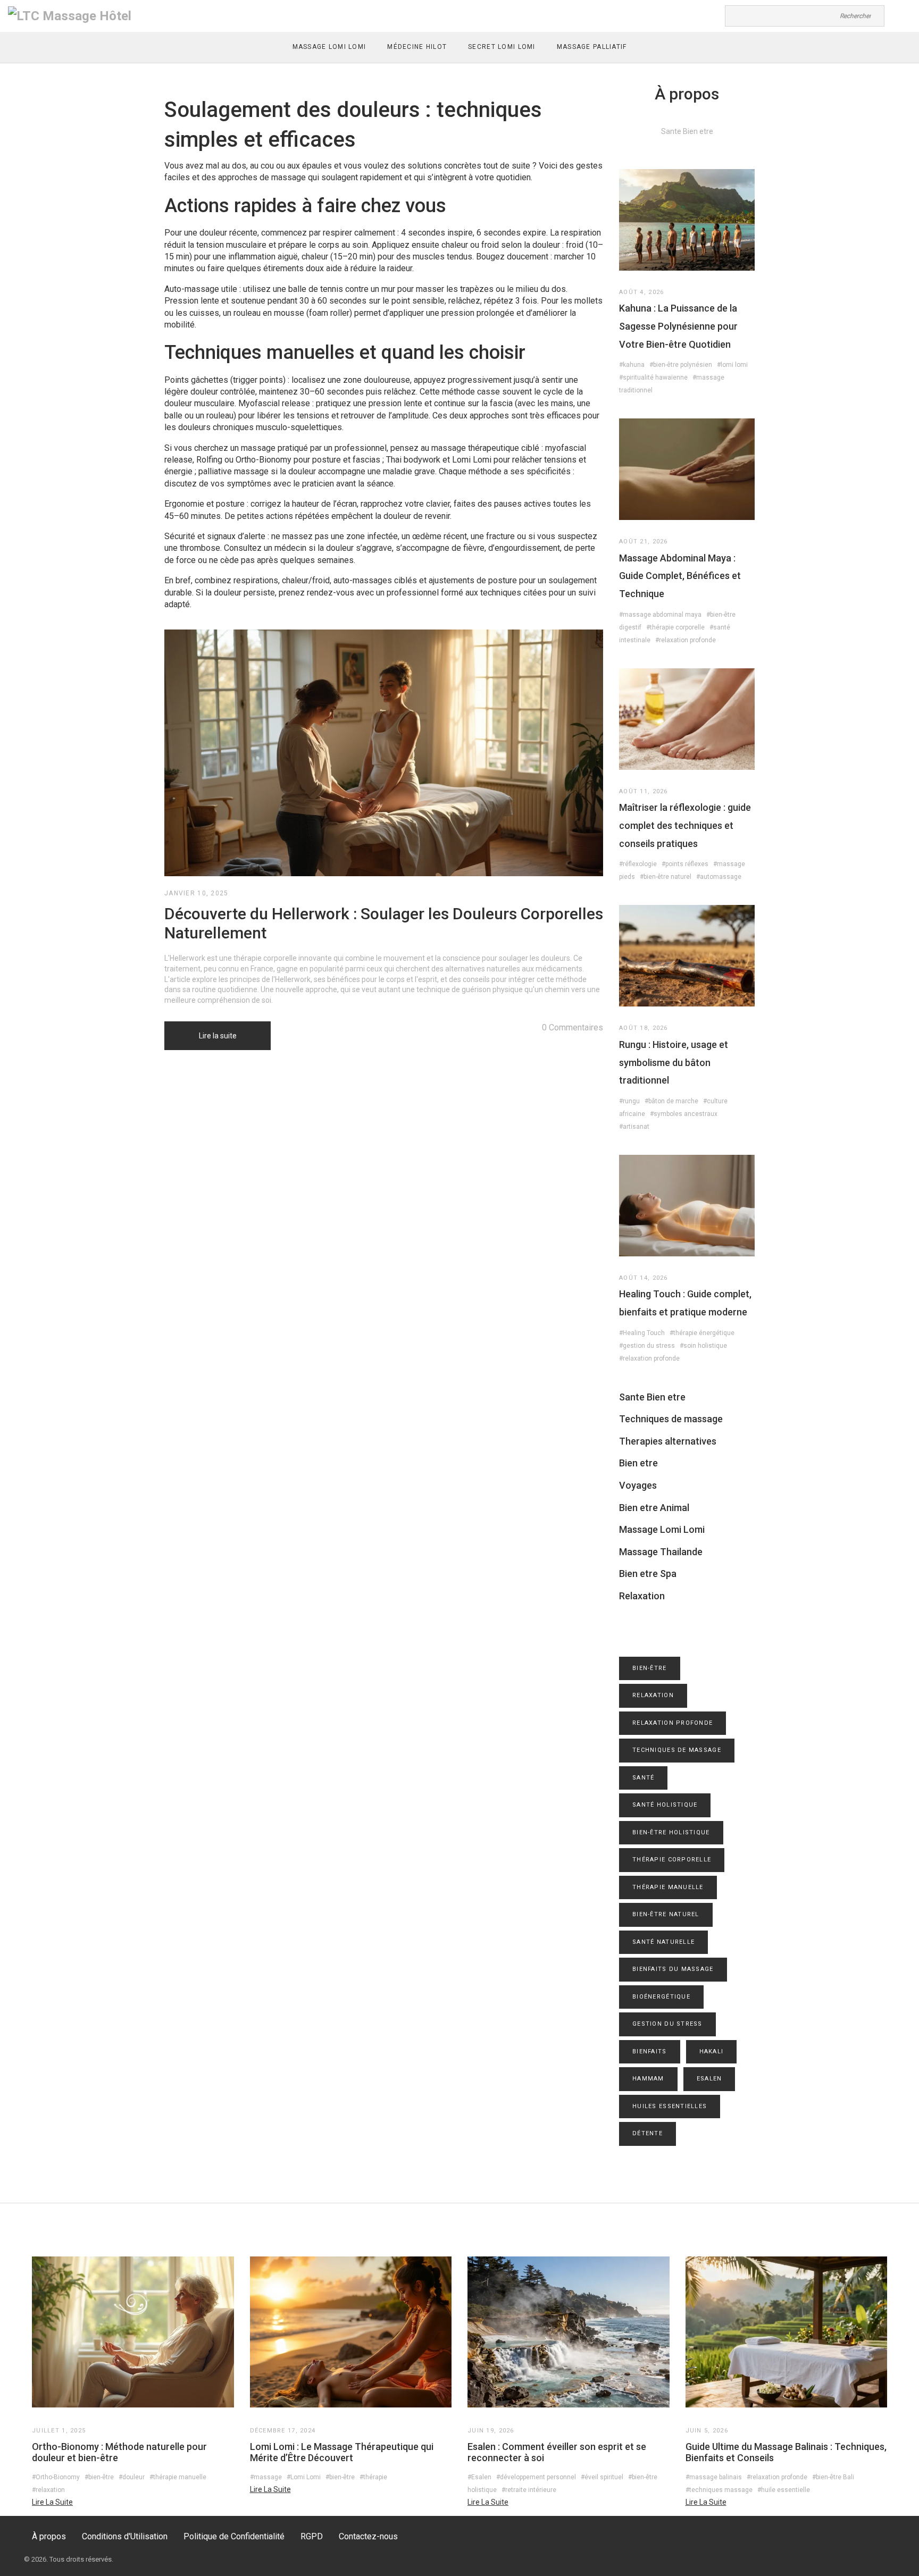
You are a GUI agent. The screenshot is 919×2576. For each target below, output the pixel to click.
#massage (266, 2477)
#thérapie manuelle (178, 2477)
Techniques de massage (671, 1419)
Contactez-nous (368, 2536)
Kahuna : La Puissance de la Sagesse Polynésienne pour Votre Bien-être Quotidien (678, 326)
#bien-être (99, 2477)
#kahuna (632, 365)
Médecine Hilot (417, 47)
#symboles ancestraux (684, 1114)
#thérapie (373, 2477)
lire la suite (52, 2502)
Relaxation (642, 1596)
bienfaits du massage (673, 1969)
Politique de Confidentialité (234, 2536)
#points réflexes (685, 864)
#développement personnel (536, 2477)
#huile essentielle (784, 2490)
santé (643, 1778)
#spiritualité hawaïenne (653, 377)
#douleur (132, 2477)
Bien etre (638, 1463)
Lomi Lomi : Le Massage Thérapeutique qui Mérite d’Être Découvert (342, 2452)
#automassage (719, 877)
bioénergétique (661, 1997)
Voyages (638, 1485)
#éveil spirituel (602, 2477)
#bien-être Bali (833, 2477)
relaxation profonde (672, 1723)
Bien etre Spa (648, 1574)
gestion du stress (667, 2024)
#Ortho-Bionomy (56, 2477)
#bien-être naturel (666, 877)
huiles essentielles (670, 2106)
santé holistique (665, 1805)
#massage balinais (714, 2477)
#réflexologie (638, 864)
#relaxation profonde (686, 640)
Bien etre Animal (654, 1508)
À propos (49, 2536)
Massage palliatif (592, 47)
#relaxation (48, 2490)
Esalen (709, 2079)
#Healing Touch (642, 1333)
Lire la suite (218, 1036)
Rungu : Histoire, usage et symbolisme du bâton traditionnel (674, 1062)
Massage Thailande (661, 1552)
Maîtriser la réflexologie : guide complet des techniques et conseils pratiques (685, 825)
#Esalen (479, 2477)
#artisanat (634, 1127)
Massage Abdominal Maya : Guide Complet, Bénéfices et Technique (680, 576)
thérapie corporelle (672, 1860)
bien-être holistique (671, 1832)
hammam (648, 2079)
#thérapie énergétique (702, 1333)
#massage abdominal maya (660, 615)
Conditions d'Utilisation (125, 2536)
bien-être (650, 1668)
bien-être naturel (666, 1914)
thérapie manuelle (668, 1887)
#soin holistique (703, 1346)
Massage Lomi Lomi (329, 47)
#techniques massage (719, 2490)
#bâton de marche (671, 1101)
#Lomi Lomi (304, 2477)
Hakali (712, 2051)
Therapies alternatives (668, 1441)
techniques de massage (677, 1750)
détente (648, 2133)
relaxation (653, 1695)
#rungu (629, 1101)
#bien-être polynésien (681, 365)
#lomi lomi (732, 365)
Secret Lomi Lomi (502, 47)
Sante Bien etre (652, 1397)
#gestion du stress (647, 1346)
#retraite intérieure (529, 2490)
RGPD (312, 2536)
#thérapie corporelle (675, 627)
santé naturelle (663, 1942)
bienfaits (650, 2051)
